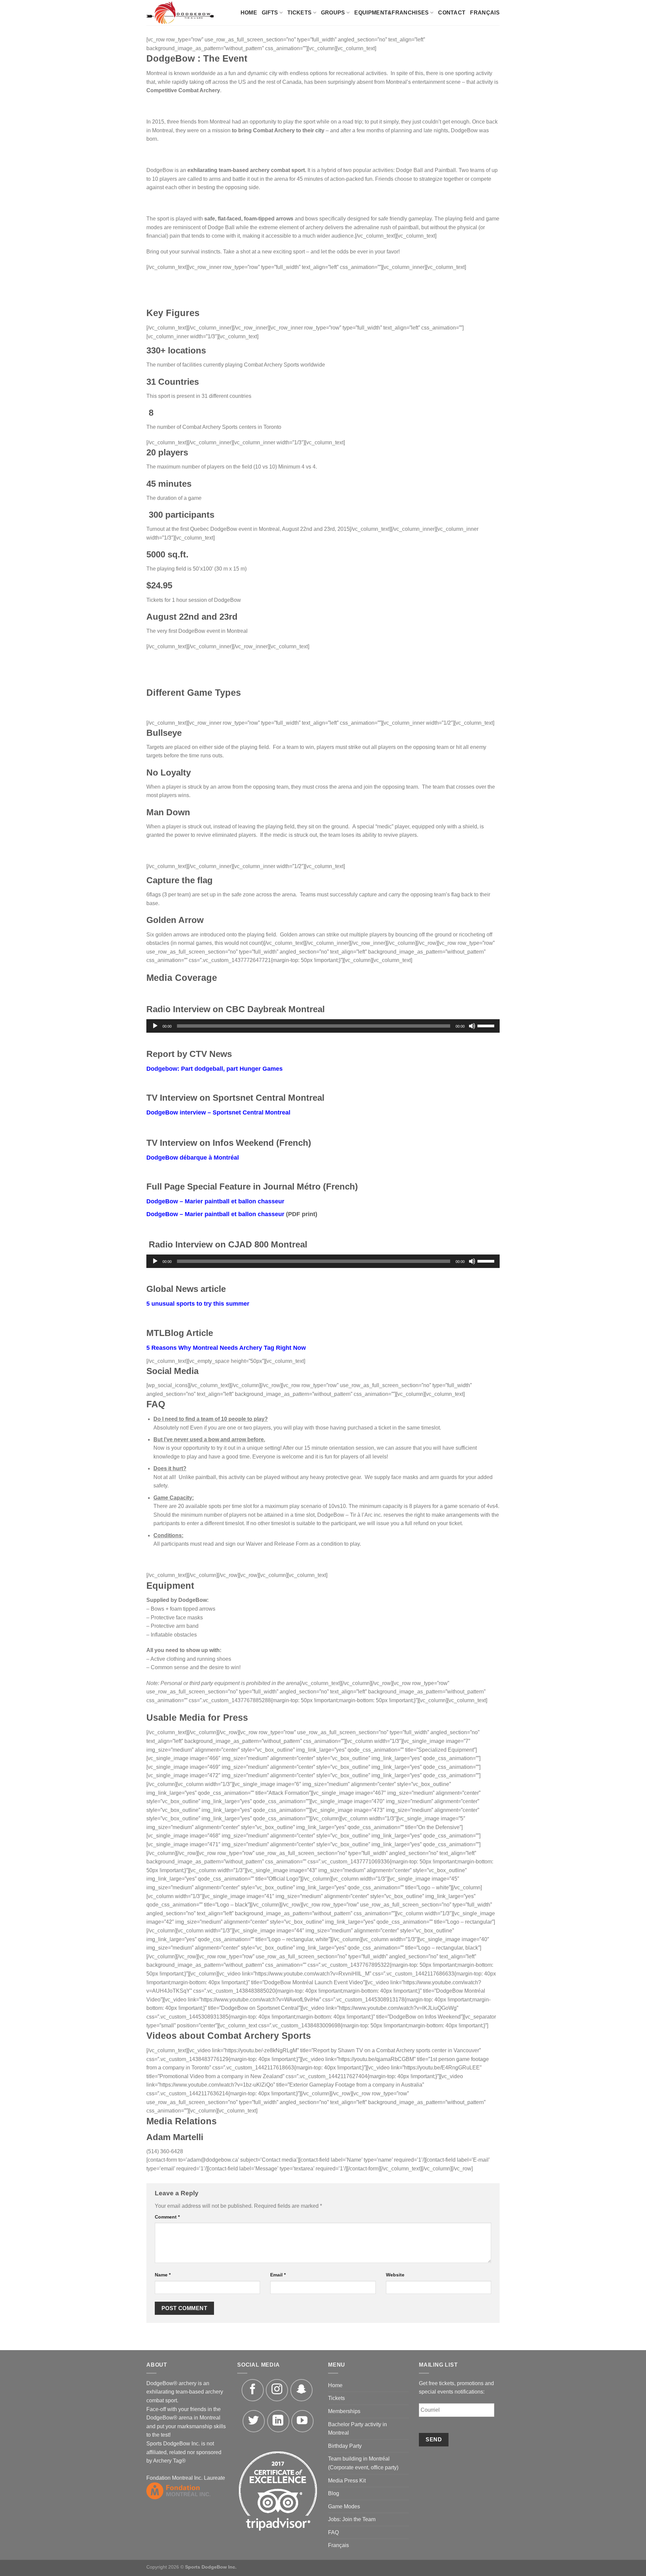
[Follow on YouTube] (302, 2421)
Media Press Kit (347, 2481)
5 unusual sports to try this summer (198, 1304)
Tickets (299, 13)
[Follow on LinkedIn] (278, 2421)
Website (395, 2275)
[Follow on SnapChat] (301, 2390)
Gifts (270, 13)
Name (163, 2275)
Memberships (344, 2411)
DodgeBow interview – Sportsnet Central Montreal (218, 1112)
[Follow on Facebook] (253, 2390)
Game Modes (344, 2506)
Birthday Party (345, 2446)
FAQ (333, 2532)
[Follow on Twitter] (254, 2421)
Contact (452, 13)
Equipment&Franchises (391, 13)
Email (278, 2275)
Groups (333, 13)
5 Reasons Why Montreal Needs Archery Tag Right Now (226, 1348)
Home (249, 13)
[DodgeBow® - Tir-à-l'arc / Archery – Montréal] (186, 13)
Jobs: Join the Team (352, 2519)
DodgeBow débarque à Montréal (193, 1158)
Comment (167, 2217)
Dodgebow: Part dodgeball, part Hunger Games (214, 1069)
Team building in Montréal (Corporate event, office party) (363, 2463)
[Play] (155, 1026)
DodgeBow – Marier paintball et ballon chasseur (215, 1201)
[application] (323, 1026)
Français (485, 13)
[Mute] (472, 1026)
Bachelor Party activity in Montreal (357, 2429)
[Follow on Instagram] (277, 2390)
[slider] (487, 1025)
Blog (334, 2493)
